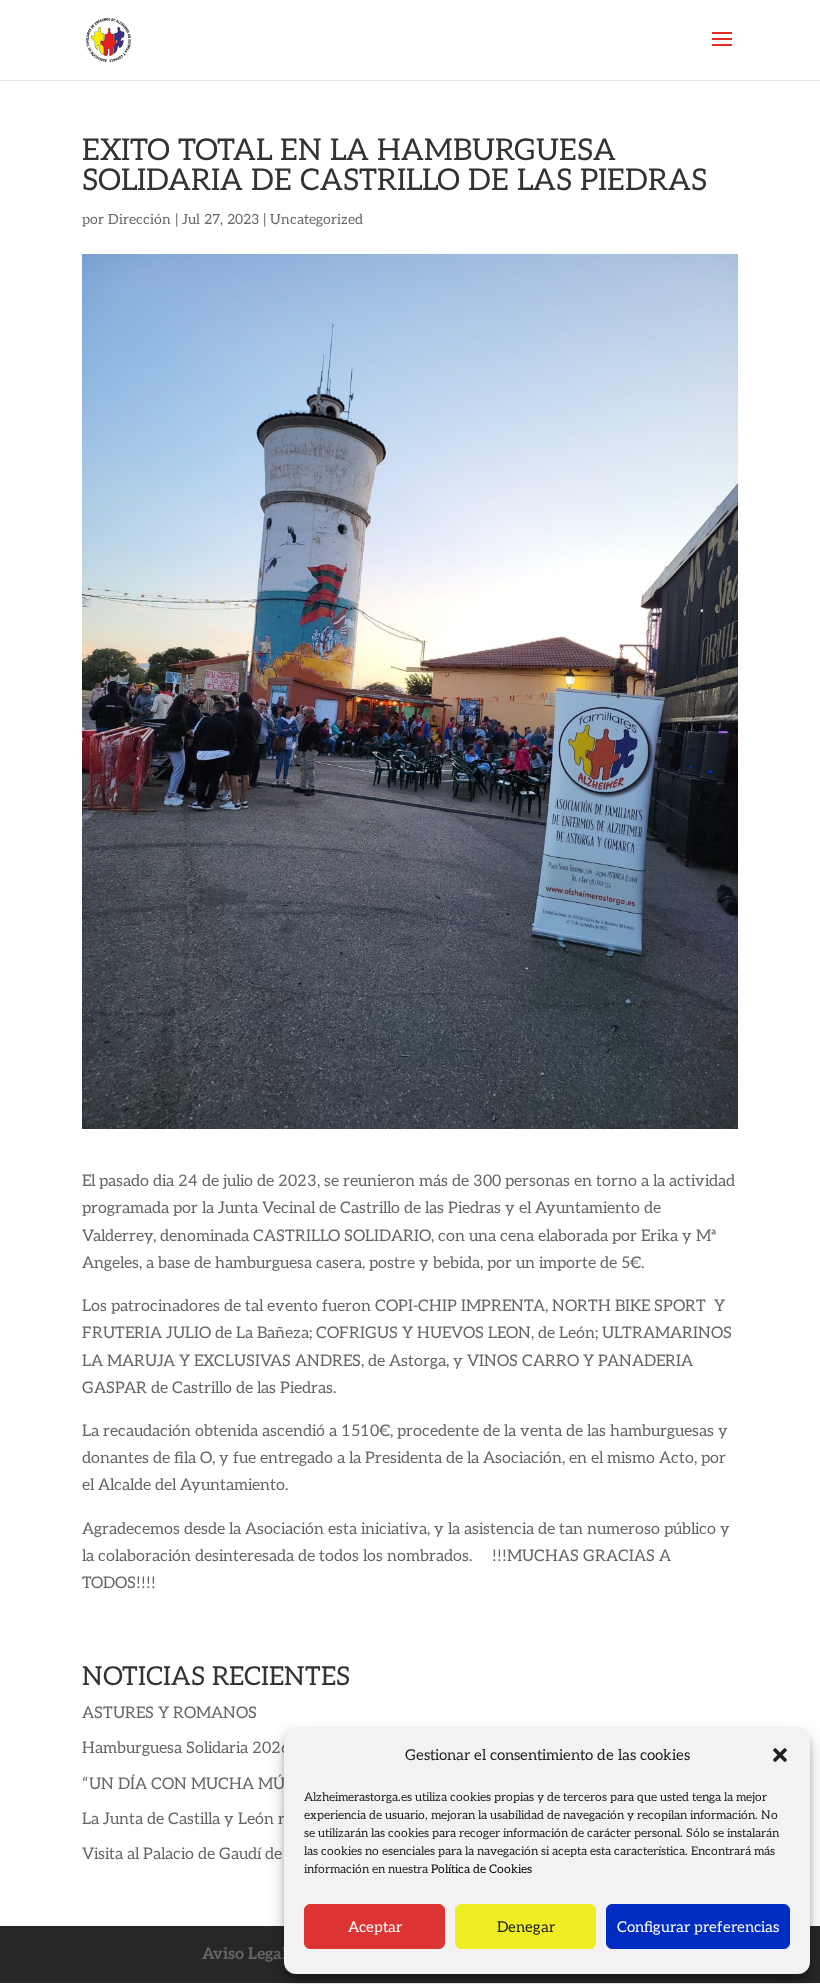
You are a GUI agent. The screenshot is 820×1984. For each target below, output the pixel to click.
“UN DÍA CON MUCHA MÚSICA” (205, 1784)
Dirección (139, 219)
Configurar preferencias (698, 1927)
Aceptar (375, 1927)
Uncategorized (316, 219)
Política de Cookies (481, 1869)
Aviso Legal (244, 1954)
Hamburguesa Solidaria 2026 (186, 1748)
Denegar (526, 1927)
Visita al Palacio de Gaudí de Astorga (212, 1854)
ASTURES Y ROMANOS (169, 1713)
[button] (780, 1755)
